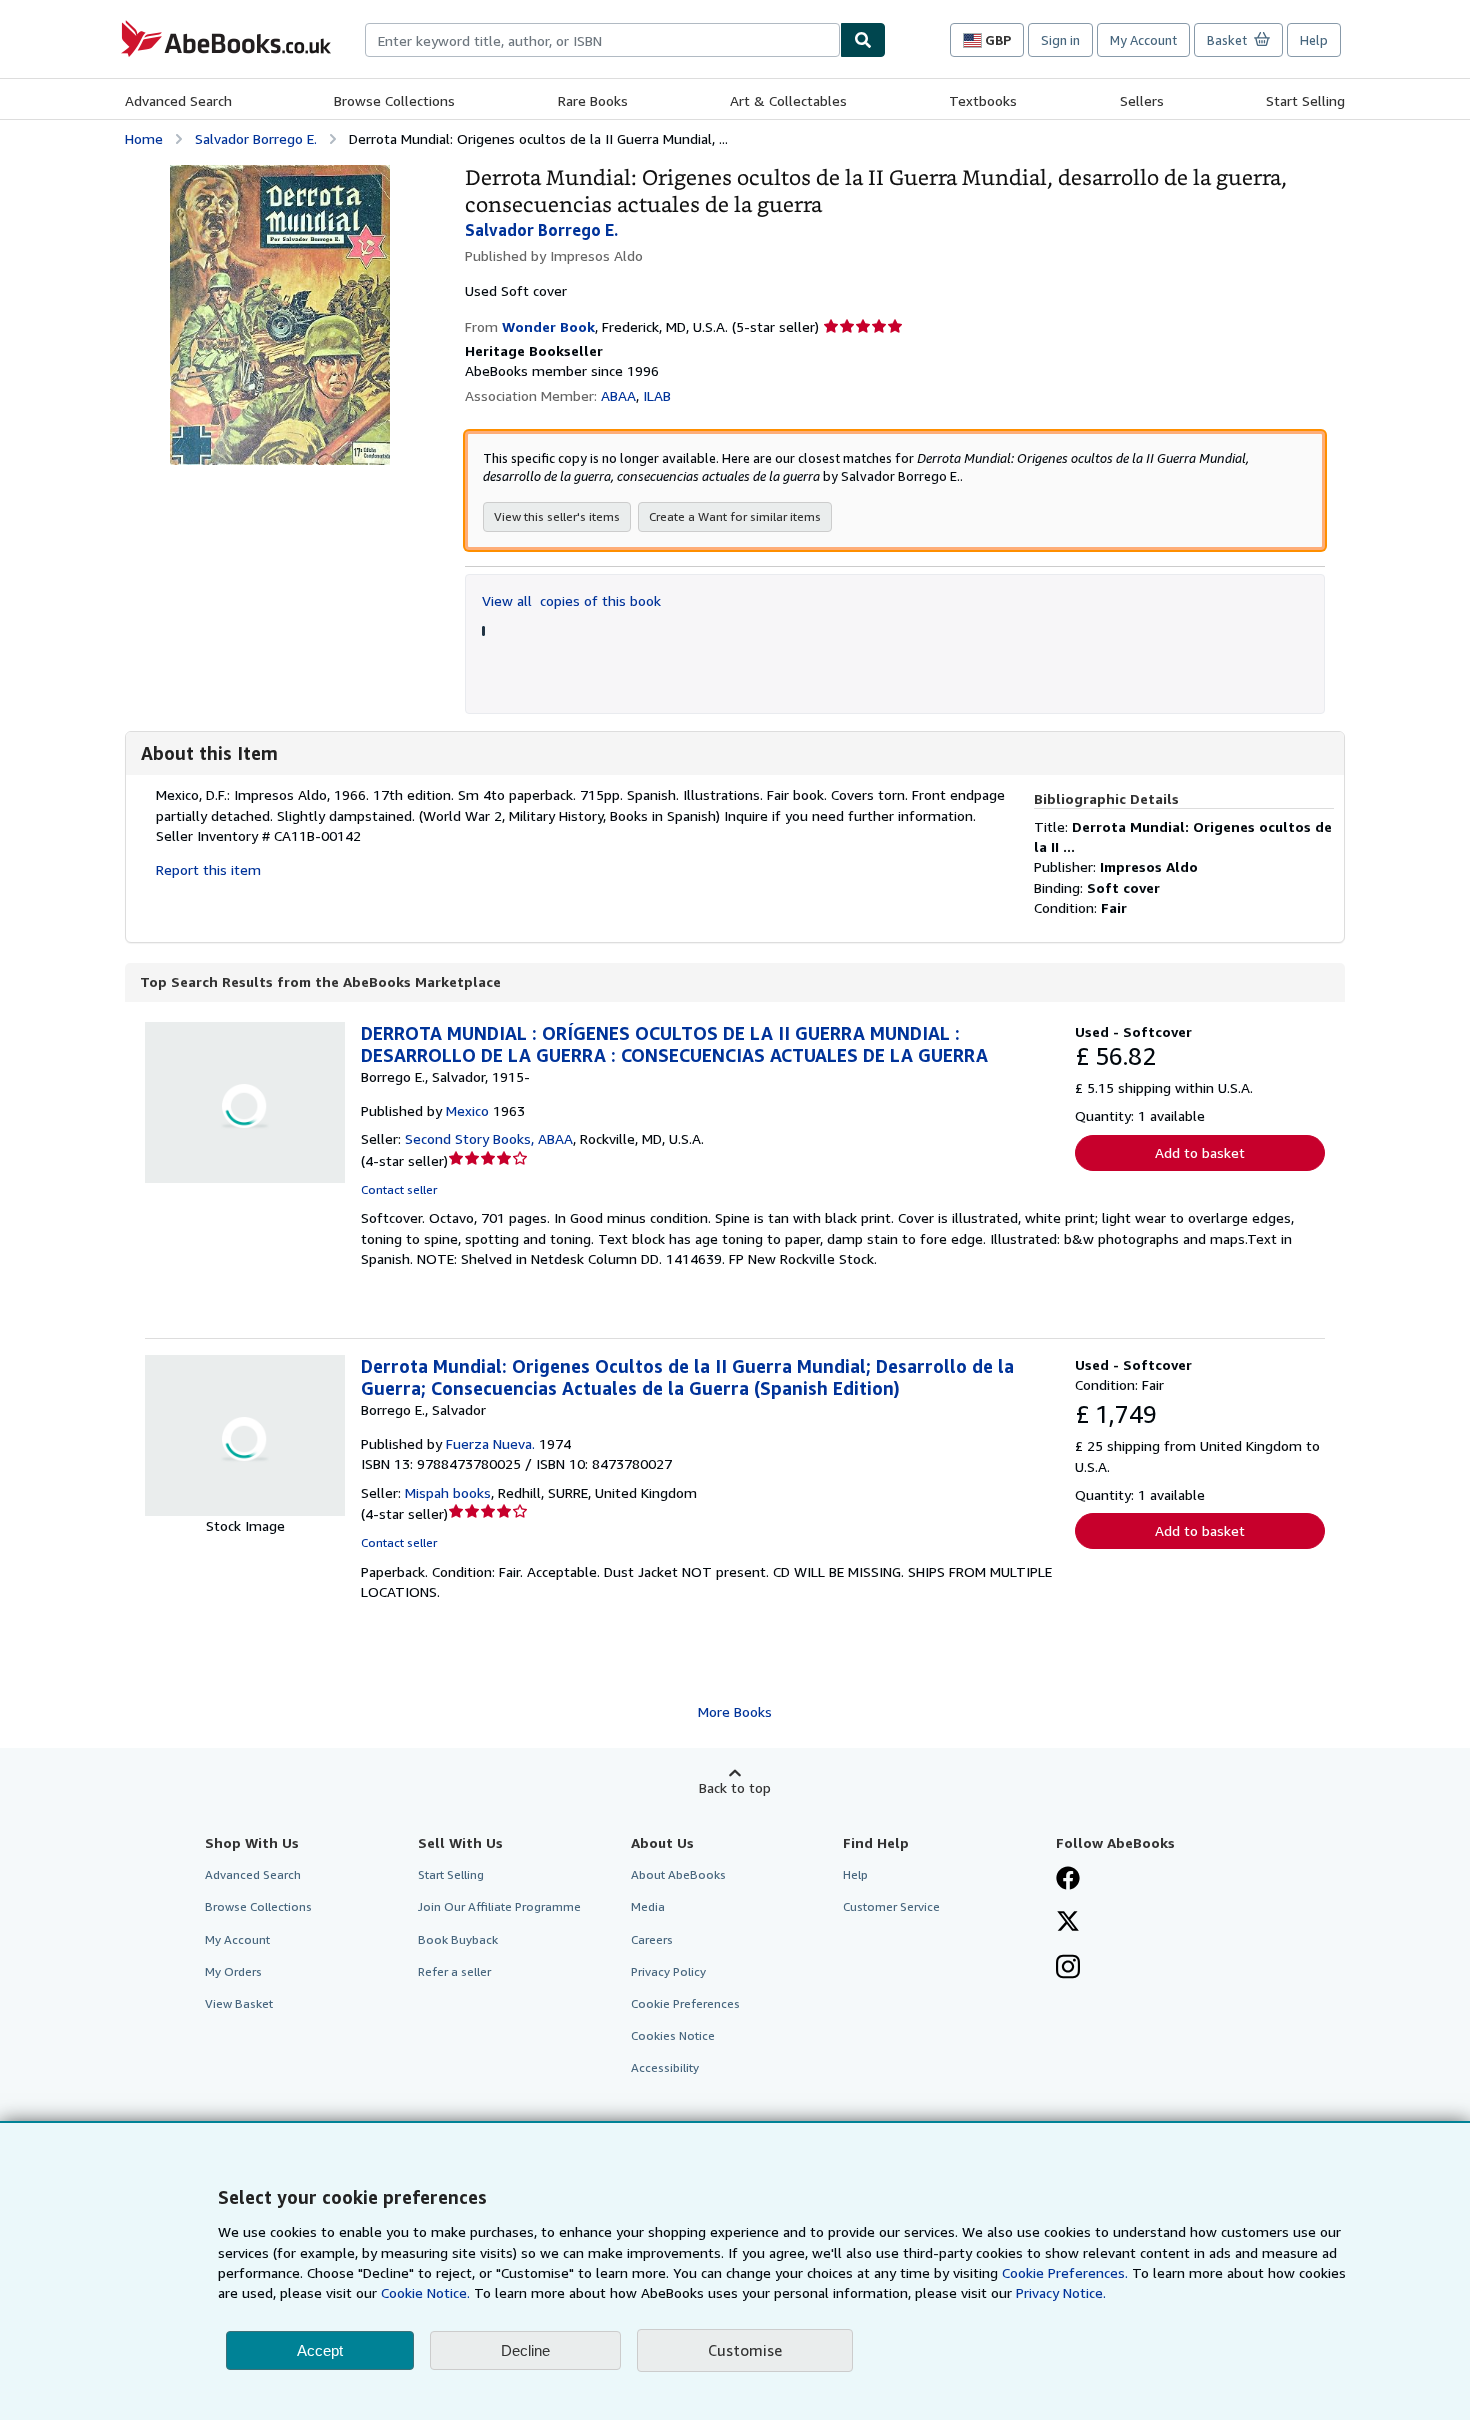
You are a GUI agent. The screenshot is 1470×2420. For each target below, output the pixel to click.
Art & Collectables (788, 100)
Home (144, 138)
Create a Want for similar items (735, 516)
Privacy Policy (668, 1971)
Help (1314, 40)
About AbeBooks (678, 1874)
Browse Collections (394, 100)
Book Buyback (458, 1939)
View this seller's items (557, 516)
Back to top (735, 1787)
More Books (735, 1711)
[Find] (863, 40)
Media (648, 1906)
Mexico (467, 1110)
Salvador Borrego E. (256, 138)
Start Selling (1305, 100)
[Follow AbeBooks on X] (1068, 1923)
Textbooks (983, 100)
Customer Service (891, 1906)
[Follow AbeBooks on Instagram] (1068, 1969)
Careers (652, 1939)
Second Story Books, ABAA (489, 1138)
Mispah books (448, 1492)
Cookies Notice (673, 2035)
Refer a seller (454, 1971)
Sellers (1142, 100)
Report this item (208, 869)
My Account (1143, 40)
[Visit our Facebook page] (1068, 1880)
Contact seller (399, 1189)
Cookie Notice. (425, 2292)
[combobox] (602, 40)
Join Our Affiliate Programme (499, 1906)
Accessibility (665, 2067)
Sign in (1060, 40)
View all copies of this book (571, 600)
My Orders (233, 1971)
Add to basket (1200, 1152)
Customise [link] (745, 2350)
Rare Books (593, 100)
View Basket (239, 2003)
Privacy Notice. (1061, 2292)
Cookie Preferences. (1065, 2272)
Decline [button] (525, 2350)
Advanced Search (178, 100)
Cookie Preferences (685, 2003)
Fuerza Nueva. (490, 1443)
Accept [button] (320, 2350)
